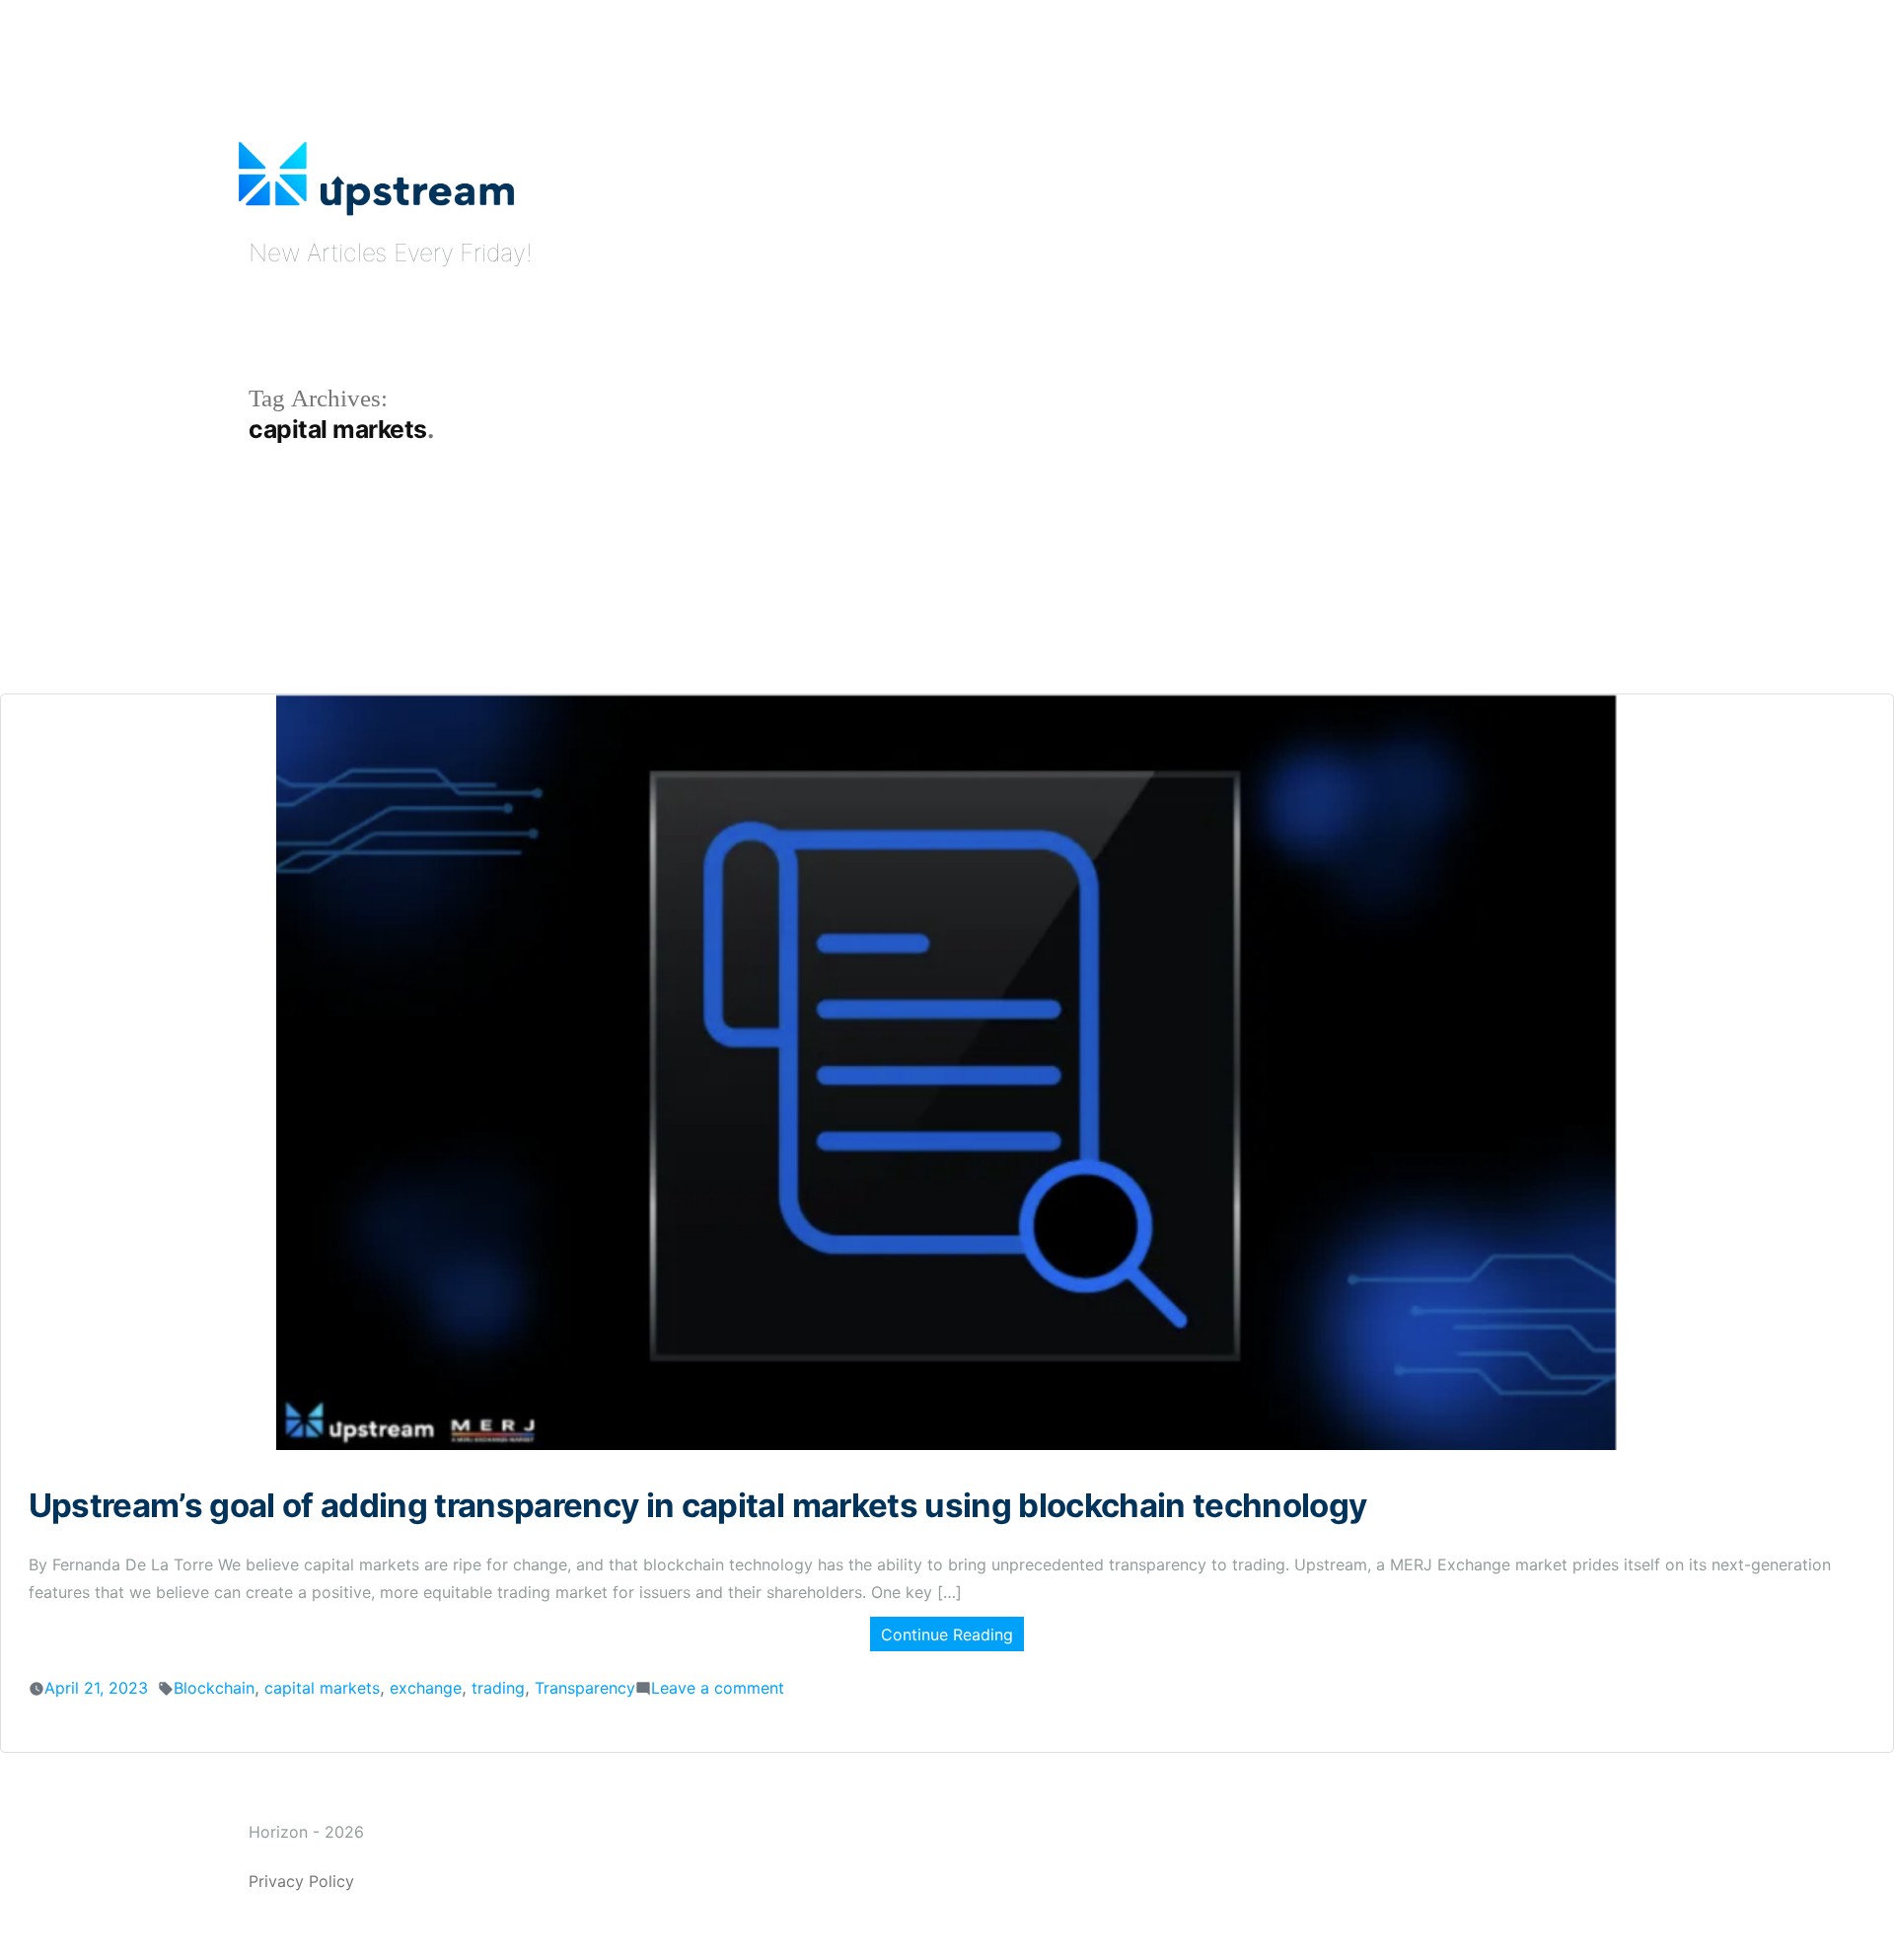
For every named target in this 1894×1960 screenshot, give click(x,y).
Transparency (585, 1688)
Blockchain (214, 1688)
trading (498, 1688)
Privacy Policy (301, 1881)
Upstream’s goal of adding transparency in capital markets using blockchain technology (698, 1505)
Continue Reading (947, 1634)
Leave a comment (718, 1688)
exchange (426, 1688)
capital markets (322, 1688)
